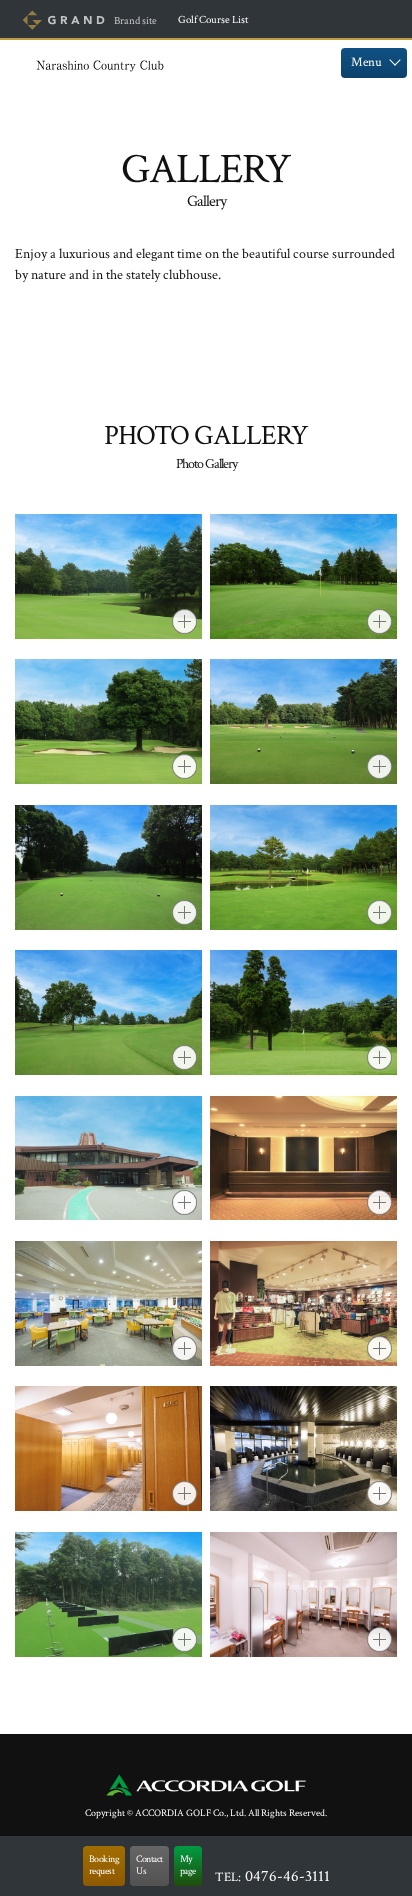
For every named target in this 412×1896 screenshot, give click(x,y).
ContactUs (149, 1865)
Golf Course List (213, 20)
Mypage (188, 1865)
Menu (366, 62)
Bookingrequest (104, 1865)
